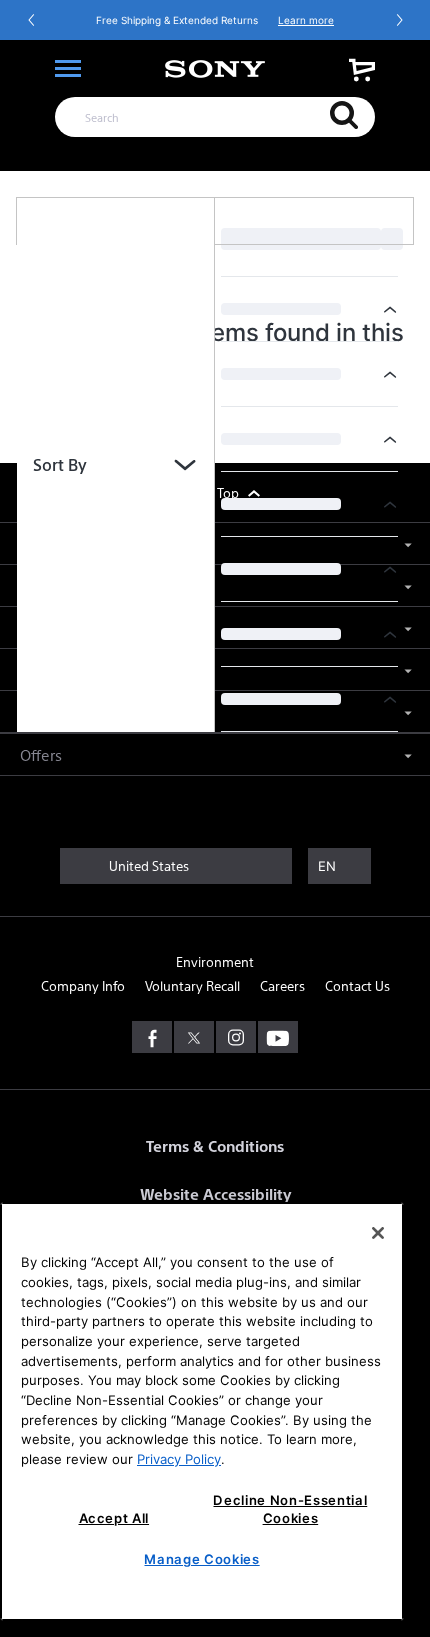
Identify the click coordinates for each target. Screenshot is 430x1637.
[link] (362, 69)
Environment (215, 961)
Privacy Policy (179, 1459)
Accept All (114, 1518)
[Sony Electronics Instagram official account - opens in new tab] (236, 1037)
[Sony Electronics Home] (215, 69)
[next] (399, 20)
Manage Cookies (201, 1559)
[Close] (378, 1233)
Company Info (83, 985)
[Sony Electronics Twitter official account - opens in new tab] (194, 1037)
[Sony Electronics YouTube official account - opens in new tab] (278, 1037)
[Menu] (68, 69)
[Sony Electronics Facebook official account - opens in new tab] (152, 1037)
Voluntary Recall (192, 985)
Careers (282, 985)
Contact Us (357, 985)
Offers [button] (41, 754)
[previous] (32, 20)
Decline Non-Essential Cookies (290, 1509)
